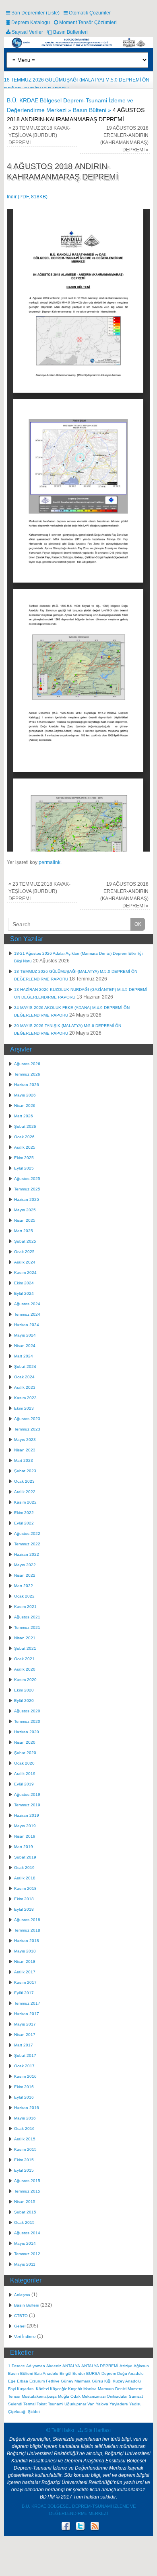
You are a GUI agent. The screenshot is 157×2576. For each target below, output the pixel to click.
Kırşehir (75, 2389)
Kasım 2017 (25, 1982)
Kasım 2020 (25, 1680)
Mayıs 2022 (25, 1565)
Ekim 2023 (24, 1408)
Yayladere (119, 2404)
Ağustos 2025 (27, 1179)
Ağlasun (141, 2366)
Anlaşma (22, 2295)
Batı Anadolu (46, 2373)
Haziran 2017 (27, 2014)
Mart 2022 (24, 1586)
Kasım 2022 (25, 1502)
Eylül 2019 (24, 1784)
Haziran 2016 (27, 2108)
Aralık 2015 (25, 2139)
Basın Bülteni (27, 2305)
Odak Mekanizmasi (88, 2396)
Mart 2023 (24, 1460)
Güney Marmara (76, 2381)
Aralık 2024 (25, 1262)
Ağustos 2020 (27, 1711)
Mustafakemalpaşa (39, 2396)
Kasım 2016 (25, 2076)
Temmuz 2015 (27, 2191)
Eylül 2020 (24, 1701)
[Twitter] (80, 2527)
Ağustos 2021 (27, 1617)
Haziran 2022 (27, 1554)
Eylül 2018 (24, 1909)
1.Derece (17, 2366)
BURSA (93, 2373)
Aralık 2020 (25, 1669)
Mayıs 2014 (25, 2243)
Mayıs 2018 (25, 1951)
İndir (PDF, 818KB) (27, 197)
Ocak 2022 (24, 1596)
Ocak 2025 (24, 1252)
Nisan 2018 (25, 1962)
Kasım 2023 (25, 1398)
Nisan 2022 (25, 1575)
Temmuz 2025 (27, 1189)
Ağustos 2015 (27, 2181)
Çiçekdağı (17, 2412)
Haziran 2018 (27, 1941)
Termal (29, 2404)
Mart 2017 (24, 2045)
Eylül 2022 (24, 1523)
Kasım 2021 (25, 1607)
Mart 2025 (24, 1231)
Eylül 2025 (24, 1168)
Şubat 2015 (25, 2212)
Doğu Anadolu (130, 2373)
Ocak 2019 (24, 1868)
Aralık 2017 (25, 1972)
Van (91, 2404)
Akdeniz (54, 2366)
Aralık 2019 (25, 1774)
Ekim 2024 (24, 1283)
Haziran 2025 (27, 1199)
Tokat (42, 2404)
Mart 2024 (24, 1356)
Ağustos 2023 (27, 1419)
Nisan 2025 (25, 1220)
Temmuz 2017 (27, 2003)
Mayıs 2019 (25, 1826)
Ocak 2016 (24, 2129)
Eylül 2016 (24, 2097)
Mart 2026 (24, 1116)
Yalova (102, 2404)
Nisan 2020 (25, 1742)
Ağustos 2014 (27, 2233)
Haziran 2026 (27, 1085)
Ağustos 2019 (27, 1794)
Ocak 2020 (24, 1763)
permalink (50, 862)
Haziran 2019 (27, 1815)
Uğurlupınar (75, 2404)
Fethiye (53, 2381)
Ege (12, 2381)
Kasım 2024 (25, 1273)
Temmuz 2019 (27, 1805)
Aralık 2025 (25, 1147)
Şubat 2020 (25, 1753)
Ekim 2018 (24, 1899)
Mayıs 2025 (25, 1210)
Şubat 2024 (25, 1366)
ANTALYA (71, 2366)
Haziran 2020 (27, 1732)
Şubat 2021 (25, 1648)
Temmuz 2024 (27, 1314)
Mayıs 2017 (25, 2024)
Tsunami (56, 2404)
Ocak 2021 (24, 1659)
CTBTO (21, 2316)
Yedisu (135, 2404)
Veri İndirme (25, 2337)
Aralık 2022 (25, 1492)
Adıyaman (36, 2366)
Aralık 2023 (25, 1387)
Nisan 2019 (25, 1836)
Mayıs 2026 (25, 1095)
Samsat (136, 2396)
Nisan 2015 (25, 2202)
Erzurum (37, 2381)
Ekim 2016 (24, 2087)
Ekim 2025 (24, 1158)
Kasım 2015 (25, 2149)
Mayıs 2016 (25, 2118)
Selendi (15, 2404)
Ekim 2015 (24, 2160)
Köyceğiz (58, 2389)
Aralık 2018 (25, 1878)
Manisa (90, 2389)
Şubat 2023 (25, 1471)
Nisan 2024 (25, 1346)
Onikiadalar (117, 2396)
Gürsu (97, 2381)
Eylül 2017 (24, 1993)
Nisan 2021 (25, 1638)
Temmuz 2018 (27, 1930)
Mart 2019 (24, 1847)
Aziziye (126, 2366)
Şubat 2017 (25, 2055)
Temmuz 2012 (27, 2254)
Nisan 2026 (25, 1106)
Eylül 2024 (24, 1293)
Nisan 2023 (25, 1450)
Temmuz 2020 (27, 1721)
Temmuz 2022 (27, 1544)
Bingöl (65, 2373)
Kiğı (108, 2381)
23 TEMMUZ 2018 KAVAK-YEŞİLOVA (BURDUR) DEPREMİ (39, 135)
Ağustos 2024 (27, 1304)
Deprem (109, 2373)
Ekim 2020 (24, 1690)
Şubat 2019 (25, 1857)
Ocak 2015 (24, 2222)
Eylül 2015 (24, 2170)
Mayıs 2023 (25, 1440)
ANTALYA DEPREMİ (100, 2366)
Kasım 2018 (25, 1888)
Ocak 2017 (24, 2066)
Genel (20, 2326)
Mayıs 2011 (25, 2264)
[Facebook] (65, 2527)
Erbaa (23, 2381)
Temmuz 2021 (27, 1627)
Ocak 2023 (24, 1481)
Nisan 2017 (25, 2035)
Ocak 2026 (24, 1137)
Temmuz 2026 (27, 1074)
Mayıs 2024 (25, 1335)
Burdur (79, 2373)
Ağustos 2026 (27, 1064)
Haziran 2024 (27, 1325)
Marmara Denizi (112, 2389)
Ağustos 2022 (27, 1534)
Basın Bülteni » (93, 110)
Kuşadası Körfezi (33, 2389)
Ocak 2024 (24, 1377)
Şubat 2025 (25, 1241)
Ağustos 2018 (27, 1920)
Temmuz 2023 (27, 1429)
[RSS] (94, 2527)
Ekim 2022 (24, 1513)
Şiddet (34, 2412)
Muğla (64, 2396)
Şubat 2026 (25, 1126)
